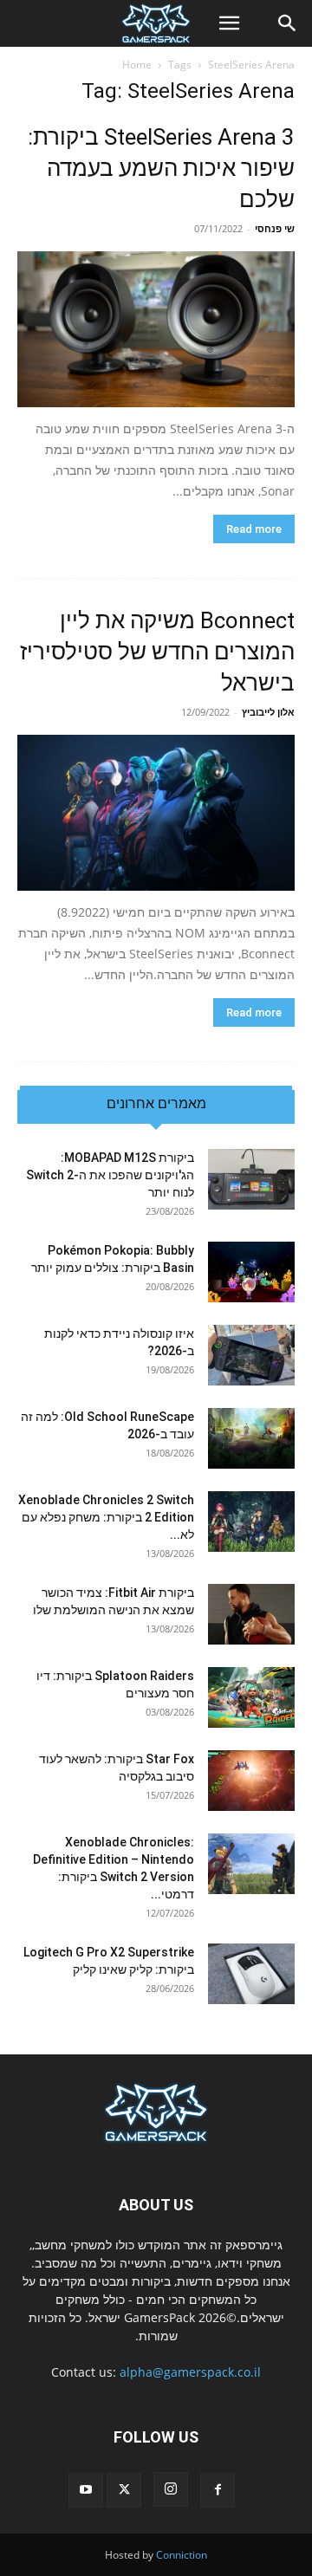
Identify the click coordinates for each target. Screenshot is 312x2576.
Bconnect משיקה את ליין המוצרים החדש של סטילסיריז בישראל (157, 652)
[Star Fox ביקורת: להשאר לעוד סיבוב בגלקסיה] (251, 1781)
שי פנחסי (275, 228)
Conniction (182, 2555)
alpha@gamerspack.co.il (190, 2372)
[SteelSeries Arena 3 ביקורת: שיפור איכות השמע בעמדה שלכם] (156, 329)
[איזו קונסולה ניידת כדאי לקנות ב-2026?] (251, 1355)
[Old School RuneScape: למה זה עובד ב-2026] (251, 1438)
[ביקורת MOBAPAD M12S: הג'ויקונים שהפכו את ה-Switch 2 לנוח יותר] (251, 1179)
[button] (229, 23)
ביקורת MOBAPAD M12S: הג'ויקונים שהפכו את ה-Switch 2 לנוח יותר (110, 1175)
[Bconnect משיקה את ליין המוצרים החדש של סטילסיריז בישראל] (156, 813)
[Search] (288, 23)
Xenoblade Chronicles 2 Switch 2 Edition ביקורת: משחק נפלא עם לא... (106, 1517)
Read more (254, 529)
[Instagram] (171, 2489)
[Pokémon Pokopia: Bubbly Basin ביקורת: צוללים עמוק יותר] (251, 1272)
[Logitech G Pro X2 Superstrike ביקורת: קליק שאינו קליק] (251, 1974)
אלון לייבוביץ (268, 712)
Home (137, 65)
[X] (124, 2490)
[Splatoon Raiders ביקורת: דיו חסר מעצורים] (251, 1697)
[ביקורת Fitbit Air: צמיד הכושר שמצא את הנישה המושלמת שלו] (251, 1614)
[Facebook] (218, 2490)
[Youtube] (86, 2490)
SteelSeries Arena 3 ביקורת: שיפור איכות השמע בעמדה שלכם (161, 168)
